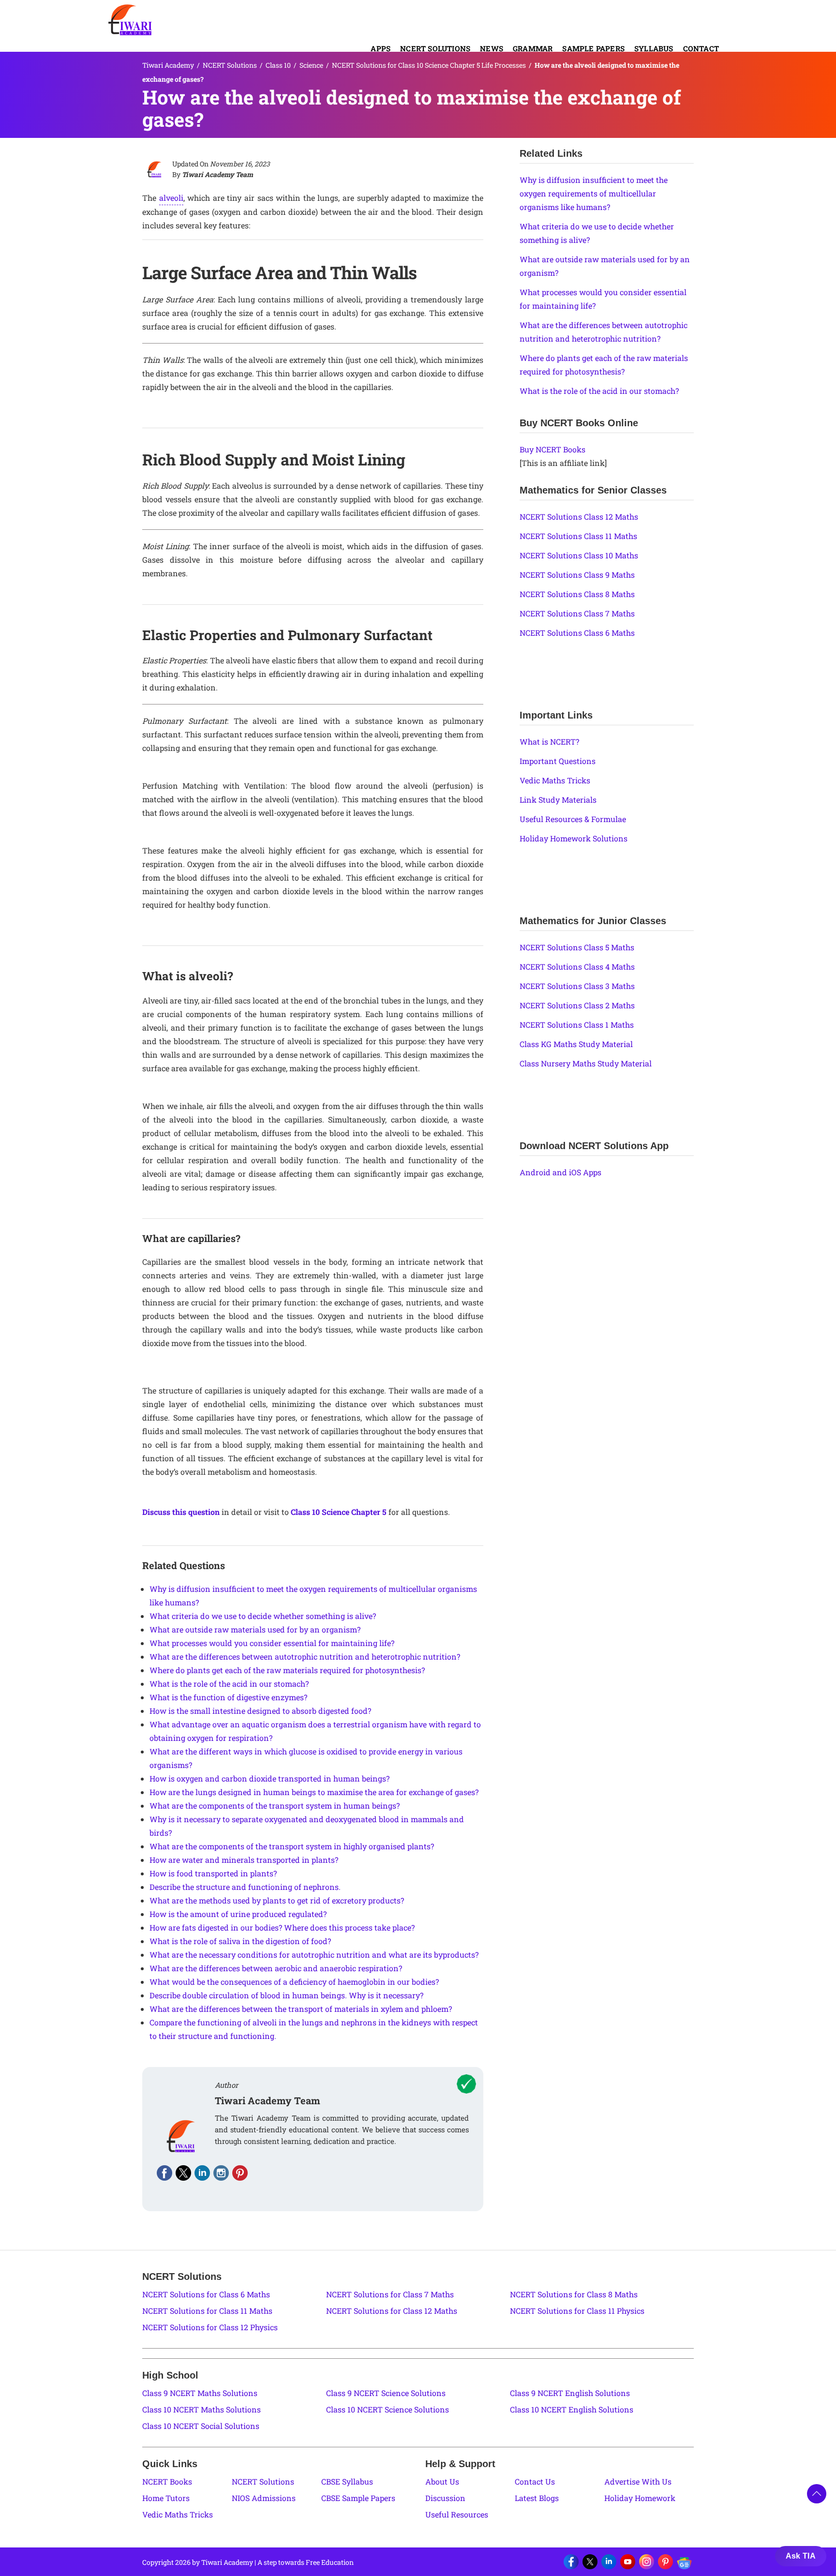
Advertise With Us (638, 2481)
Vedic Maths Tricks (555, 780)
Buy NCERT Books (552, 449)
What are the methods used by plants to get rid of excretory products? (277, 1900)
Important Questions (558, 761)
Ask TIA (801, 2556)
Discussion (445, 2498)
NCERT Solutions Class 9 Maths (577, 575)
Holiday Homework (640, 2498)
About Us (442, 2481)
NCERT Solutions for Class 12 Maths (392, 2311)
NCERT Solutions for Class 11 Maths (207, 2311)
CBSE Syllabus (347, 2481)
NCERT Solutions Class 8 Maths (577, 594)
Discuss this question (181, 1512)
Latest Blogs (537, 2498)
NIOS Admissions (264, 2498)
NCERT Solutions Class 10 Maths (579, 555)
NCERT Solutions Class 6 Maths (577, 633)
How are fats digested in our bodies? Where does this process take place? (282, 1927)
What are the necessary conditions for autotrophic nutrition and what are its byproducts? (314, 1954)
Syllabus (654, 48)
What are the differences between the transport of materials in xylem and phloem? (301, 2009)
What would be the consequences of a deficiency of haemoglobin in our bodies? (294, 1982)
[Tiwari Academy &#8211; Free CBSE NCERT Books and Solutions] (130, 20)
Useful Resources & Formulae (573, 819)
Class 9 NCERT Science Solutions (386, 2393)
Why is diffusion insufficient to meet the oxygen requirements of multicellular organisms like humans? (594, 193)
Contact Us (535, 2481)
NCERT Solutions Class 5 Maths (577, 947)
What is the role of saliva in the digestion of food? (240, 1941)
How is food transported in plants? (213, 1873)
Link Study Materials (558, 800)
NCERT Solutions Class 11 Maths (578, 536)
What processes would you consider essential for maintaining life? (272, 1643)
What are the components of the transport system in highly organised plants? (292, 1846)
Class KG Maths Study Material (576, 1044)
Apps (381, 48)
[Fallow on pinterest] (240, 2173)
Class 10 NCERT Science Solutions (388, 2409)
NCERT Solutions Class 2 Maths (577, 1005)
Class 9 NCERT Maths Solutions (200, 2393)
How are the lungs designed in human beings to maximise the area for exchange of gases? (314, 1792)
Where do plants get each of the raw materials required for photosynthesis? (287, 1670)
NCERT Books (167, 2481)
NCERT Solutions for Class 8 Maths (574, 2294)
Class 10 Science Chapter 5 (339, 1512)
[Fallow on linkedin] (202, 2173)
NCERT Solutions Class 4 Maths (577, 966)
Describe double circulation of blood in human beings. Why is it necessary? (286, 1995)
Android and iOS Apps (560, 1172)
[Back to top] (817, 2494)
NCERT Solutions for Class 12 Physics (210, 2327)
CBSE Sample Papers (358, 2498)
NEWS (492, 48)
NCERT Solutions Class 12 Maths (579, 517)
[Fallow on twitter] (183, 2173)
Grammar (533, 48)
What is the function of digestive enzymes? (228, 1697)
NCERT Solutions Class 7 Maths (577, 613)
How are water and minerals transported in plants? (244, 1860)
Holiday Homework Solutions (574, 838)
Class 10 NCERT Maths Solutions (202, 2409)
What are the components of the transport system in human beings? (275, 1805)
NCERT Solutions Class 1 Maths (577, 1025)
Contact (701, 48)
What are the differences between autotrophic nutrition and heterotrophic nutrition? (305, 1656)
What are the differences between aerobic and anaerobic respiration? (276, 1968)
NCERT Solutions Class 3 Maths (577, 986)
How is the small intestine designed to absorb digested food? (260, 1711)
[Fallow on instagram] (221, 2173)
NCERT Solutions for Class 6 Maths (206, 2294)
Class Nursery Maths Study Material (586, 1063)
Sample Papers (593, 48)
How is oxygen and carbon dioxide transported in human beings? (269, 1778)
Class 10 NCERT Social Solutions (201, 2426)
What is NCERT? (549, 741)
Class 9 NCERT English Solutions (570, 2393)
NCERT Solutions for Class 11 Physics (577, 2311)
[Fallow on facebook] (164, 2173)
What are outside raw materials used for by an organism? (255, 1629)
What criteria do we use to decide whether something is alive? (263, 1616)
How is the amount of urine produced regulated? (238, 1914)
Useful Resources (457, 2514)
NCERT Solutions (435, 48)
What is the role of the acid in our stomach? (229, 1684)
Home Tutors (166, 2498)
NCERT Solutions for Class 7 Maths (390, 2294)
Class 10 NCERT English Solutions (572, 2409)
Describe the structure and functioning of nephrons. (245, 1887)
